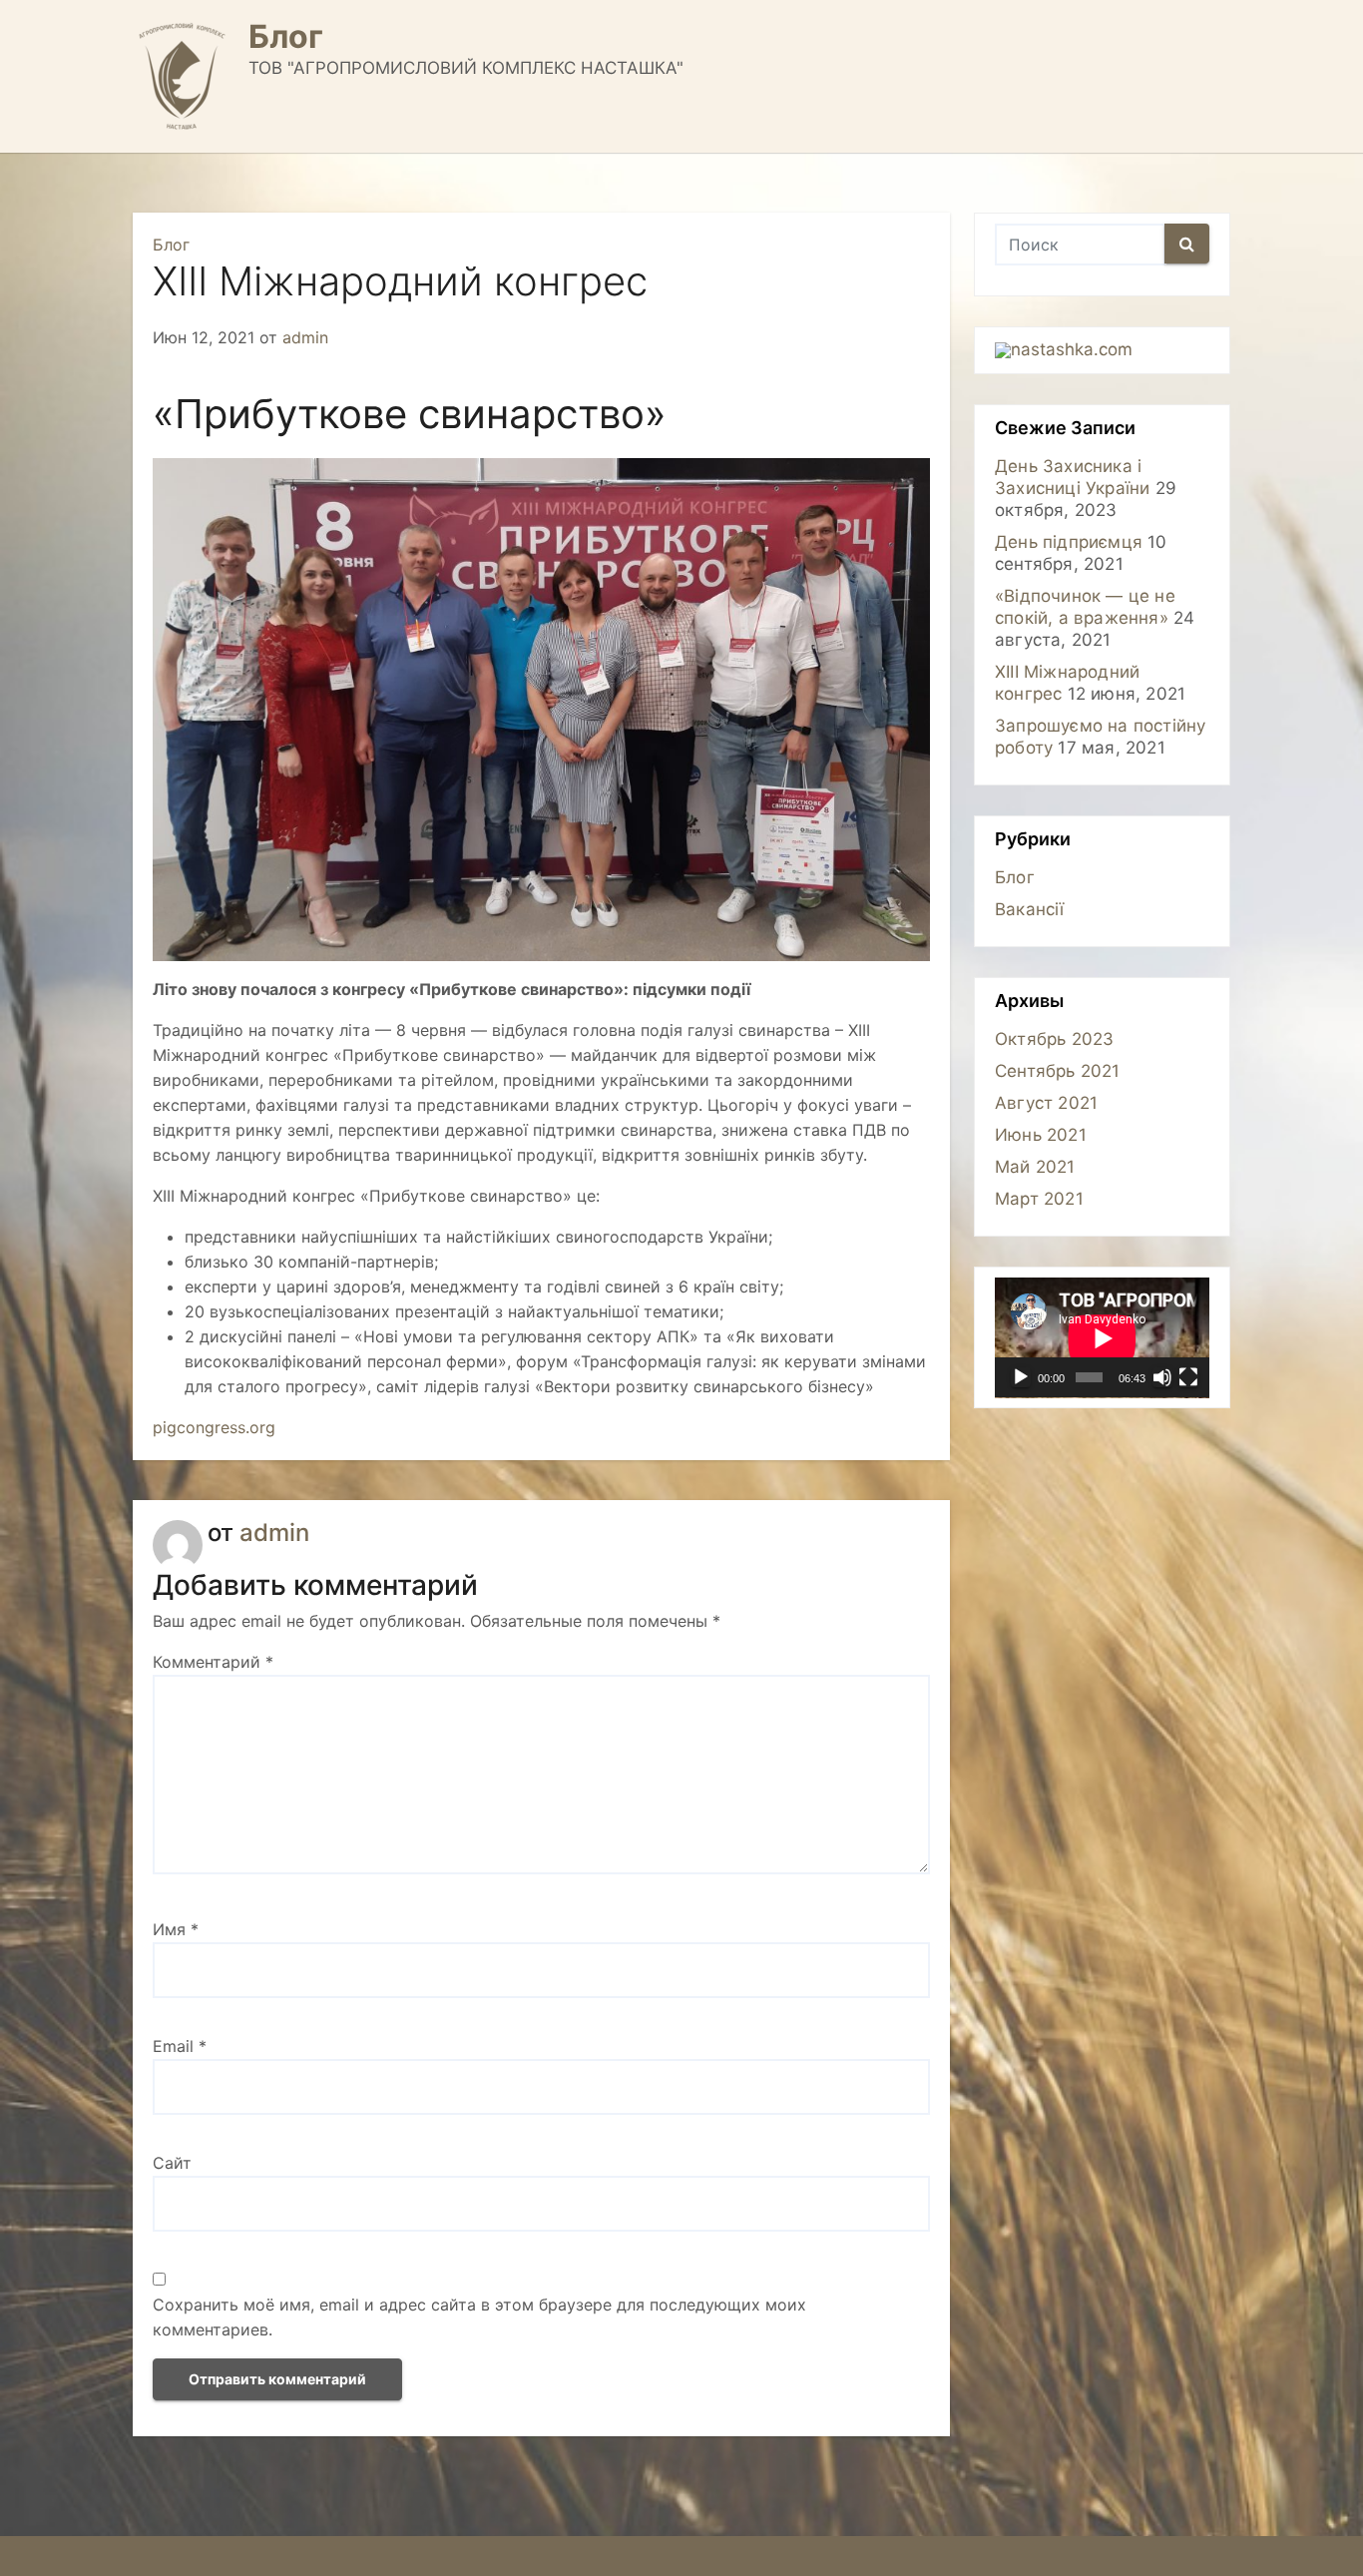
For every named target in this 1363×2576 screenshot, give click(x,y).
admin (305, 337)
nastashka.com (1072, 349)
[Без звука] (1162, 1377)
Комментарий (213, 1662)
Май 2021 (1035, 1167)
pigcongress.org (214, 1427)
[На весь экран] (1188, 1377)
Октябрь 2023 (1054, 1039)
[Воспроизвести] (1021, 1377)
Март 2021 (1039, 1199)
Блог (286, 36)
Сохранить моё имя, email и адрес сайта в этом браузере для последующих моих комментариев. (479, 2317)
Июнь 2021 (1041, 1135)
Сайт (172, 2163)
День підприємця (1069, 542)
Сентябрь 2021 (1058, 1071)
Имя (176, 1929)
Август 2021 (1046, 1103)
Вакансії (1030, 909)
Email (180, 2046)
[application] (1102, 1338)
